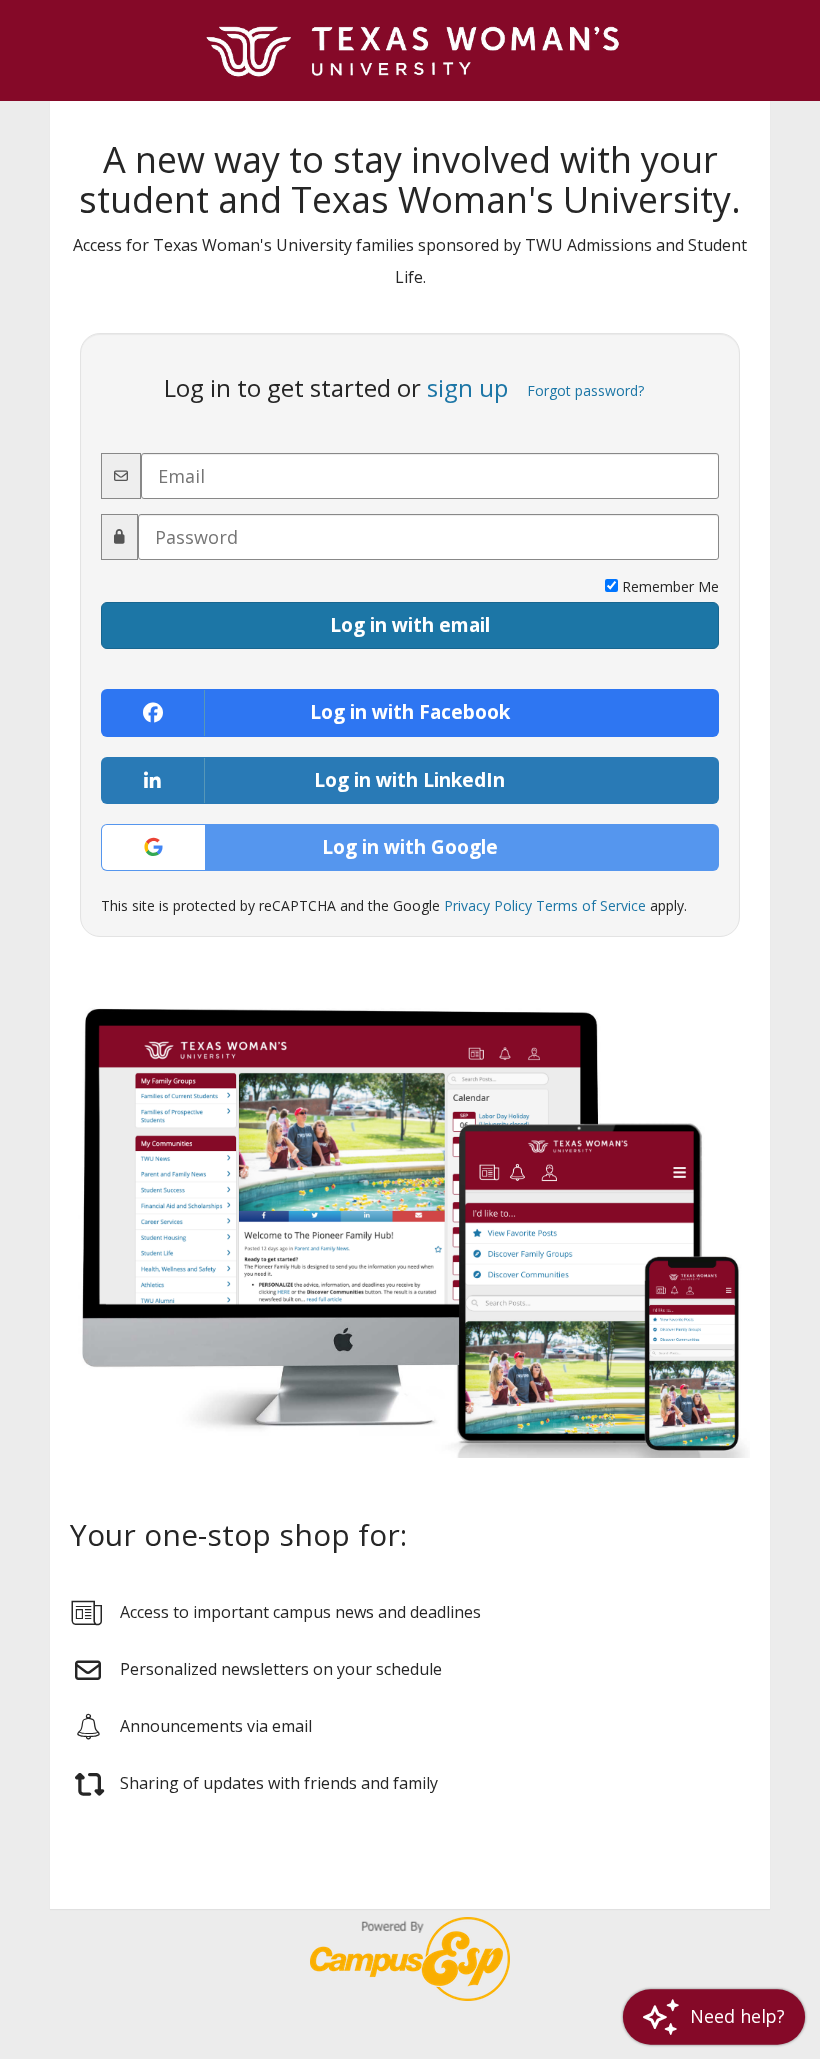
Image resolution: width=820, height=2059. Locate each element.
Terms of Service (591, 905)
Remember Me (668, 586)
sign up (467, 388)
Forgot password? (585, 390)
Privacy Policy (488, 905)
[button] (714, 2016)
